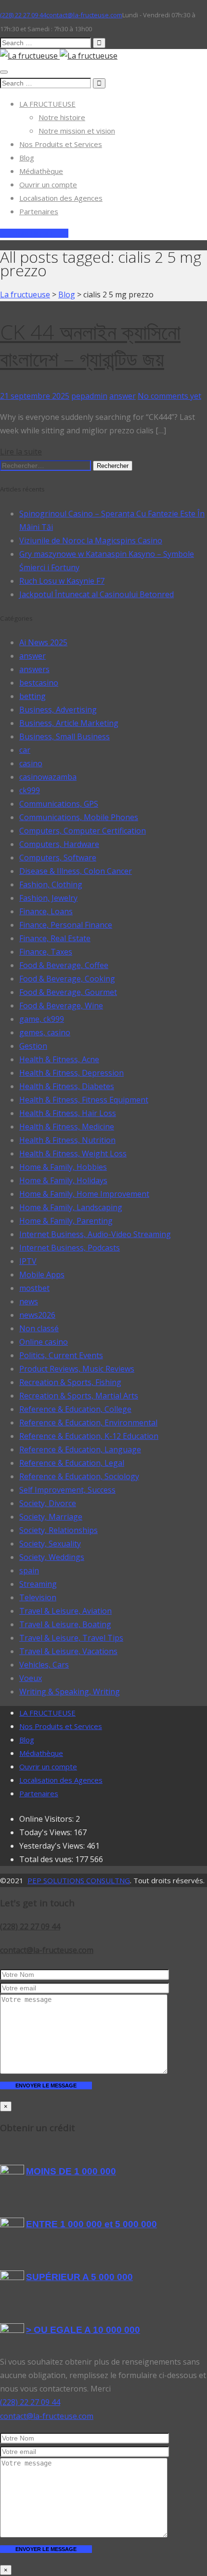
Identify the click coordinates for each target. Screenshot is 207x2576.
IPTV (28, 1261)
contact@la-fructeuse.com (47, 1950)
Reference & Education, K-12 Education (89, 1436)
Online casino (44, 1342)
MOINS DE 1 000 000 (71, 2171)
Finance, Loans (46, 911)
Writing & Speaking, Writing (70, 1692)
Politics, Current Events (61, 1355)
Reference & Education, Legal (72, 1463)
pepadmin (89, 396)
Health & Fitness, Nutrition (67, 1140)
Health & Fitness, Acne (59, 1059)
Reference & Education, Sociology (79, 1476)
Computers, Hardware (59, 844)
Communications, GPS (59, 804)
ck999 (30, 790)
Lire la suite (21, 452)
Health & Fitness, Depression (71, 1073)
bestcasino (39, 683)
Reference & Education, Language (80, 1449)
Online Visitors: (47, 1819)
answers (34, 669)
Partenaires (39, 211)
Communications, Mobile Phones (79, 817)
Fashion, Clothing (51, 884)
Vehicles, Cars (44, 1665)
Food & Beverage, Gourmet (68, 992)
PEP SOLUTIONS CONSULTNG (79, 1880)
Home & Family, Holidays (63, 1180)
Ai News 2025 (43, 642)
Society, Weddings (52, 1557)
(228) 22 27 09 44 (30, 1926)
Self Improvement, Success (67, 1490)
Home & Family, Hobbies (63, 1167)
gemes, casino (45, 1032)
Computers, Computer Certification (83, 831)
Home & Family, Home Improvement (84, 1194)
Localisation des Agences (61, 198)
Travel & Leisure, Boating (65, 1624)
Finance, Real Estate (55, 938)
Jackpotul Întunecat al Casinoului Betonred (97, 594)
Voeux (31, 1678)
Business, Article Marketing (69, 723)
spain (29, 1570)
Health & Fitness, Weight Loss (73, 1153)
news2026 (37, 1315)
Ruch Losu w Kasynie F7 (62, 581)
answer (123, 396)
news (29, 1301)
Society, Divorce (48, 1503)
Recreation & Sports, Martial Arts (79, 1396)
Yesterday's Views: (53, 1846)
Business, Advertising (58, 710)
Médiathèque (41, 171)
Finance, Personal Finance (66, 925)
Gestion (33, 1046)
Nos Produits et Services (61, 144)
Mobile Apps (42, 1275)
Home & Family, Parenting (66, 1221)
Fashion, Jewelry (48, 898)
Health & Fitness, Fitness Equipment (84, 1100)
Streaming (38, 1584)
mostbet (34, 1288)
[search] (45, 43)
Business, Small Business (65, 736)
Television (38, 1597)
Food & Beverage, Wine (61, 1006)
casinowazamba (48, 777)
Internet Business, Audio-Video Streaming (95, 1234)
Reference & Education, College (75, 1409)
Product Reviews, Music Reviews (77, 1369)
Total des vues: (47, 1859)
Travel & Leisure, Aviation (65, 1611)
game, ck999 (42, 1019)
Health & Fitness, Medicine (67, 1127)
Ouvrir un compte (48, 184)
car (25, 750)
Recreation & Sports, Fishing (70, 1382)
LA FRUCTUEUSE (47, 104)
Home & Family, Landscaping (71, 1207)
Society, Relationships (58, 1530)
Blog (27, 158)
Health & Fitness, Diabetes (67, 1086)
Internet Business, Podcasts (70, 1248)
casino (31, 763)
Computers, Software (58, 858)
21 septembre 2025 (35, 396)
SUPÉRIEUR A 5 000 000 (79, 2277)
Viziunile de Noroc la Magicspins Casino (91, 540)
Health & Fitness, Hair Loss (68, 1113)
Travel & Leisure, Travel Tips (71, 1638)
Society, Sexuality (50, 1544)
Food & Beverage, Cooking (67, 979)
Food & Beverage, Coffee (64, 965)
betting (32, 696)
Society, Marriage (51, 1517)
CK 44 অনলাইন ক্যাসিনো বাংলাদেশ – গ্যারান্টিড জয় (90, 345)
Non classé (39, 1328)
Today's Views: (46, 1832)
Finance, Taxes (46, 952)
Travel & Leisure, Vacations (68, 1651)
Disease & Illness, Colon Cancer (76, 871)
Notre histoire (62, 117)
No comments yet (169, 396)
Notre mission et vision (77, 131)
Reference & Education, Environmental (88, 1423)
